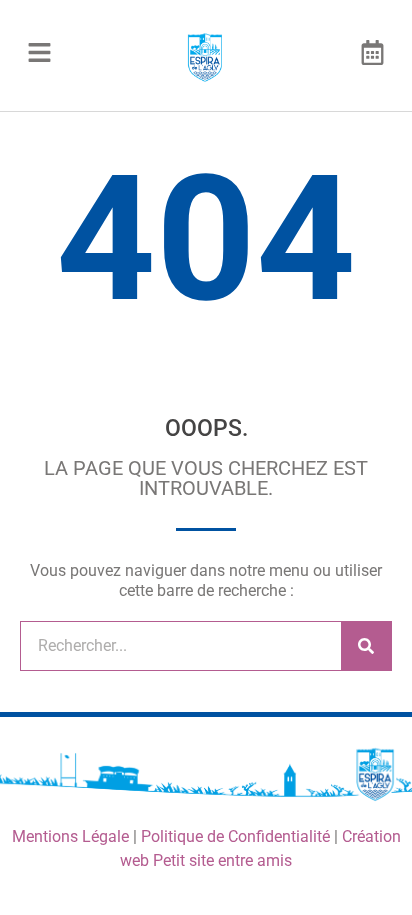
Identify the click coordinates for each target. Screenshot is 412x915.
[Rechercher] (366, 646)
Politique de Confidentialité (235, 836)
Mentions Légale (70, 836)
